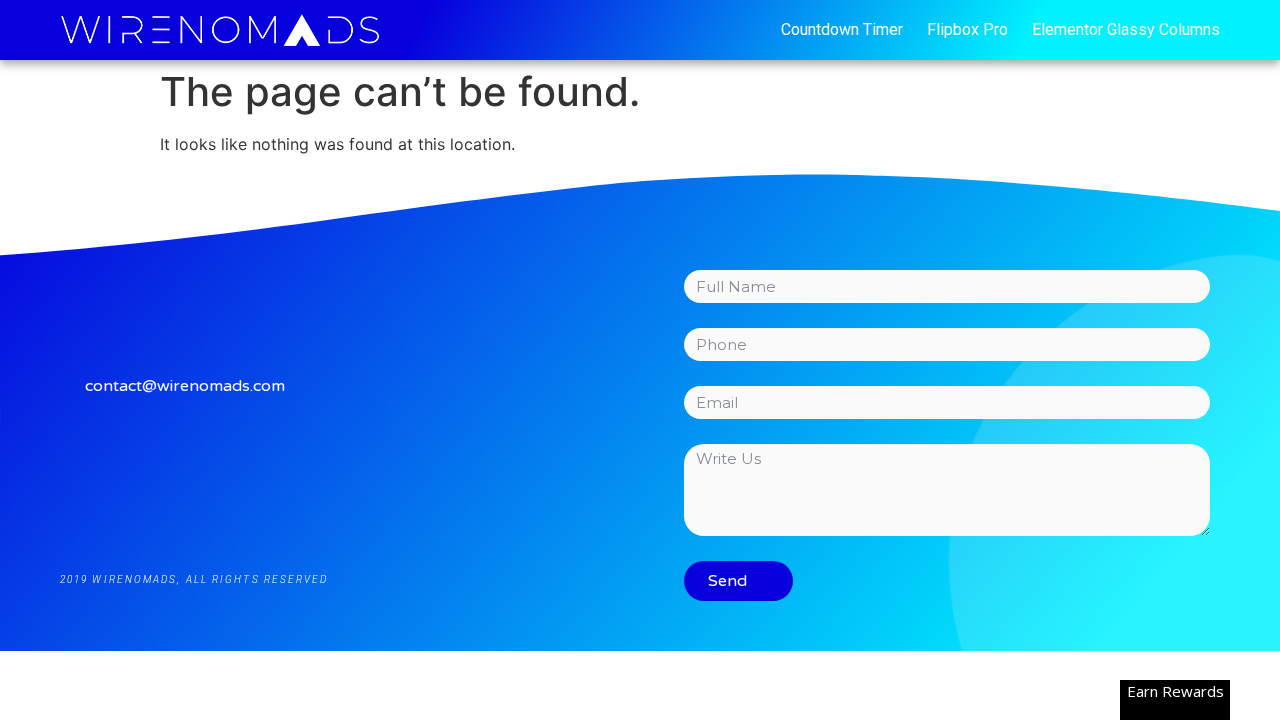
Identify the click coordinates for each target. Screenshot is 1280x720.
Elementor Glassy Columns (1126, 29)
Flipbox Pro (967, 29)
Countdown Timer (842, 29)
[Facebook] (253, 473)
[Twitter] (341, 473)
